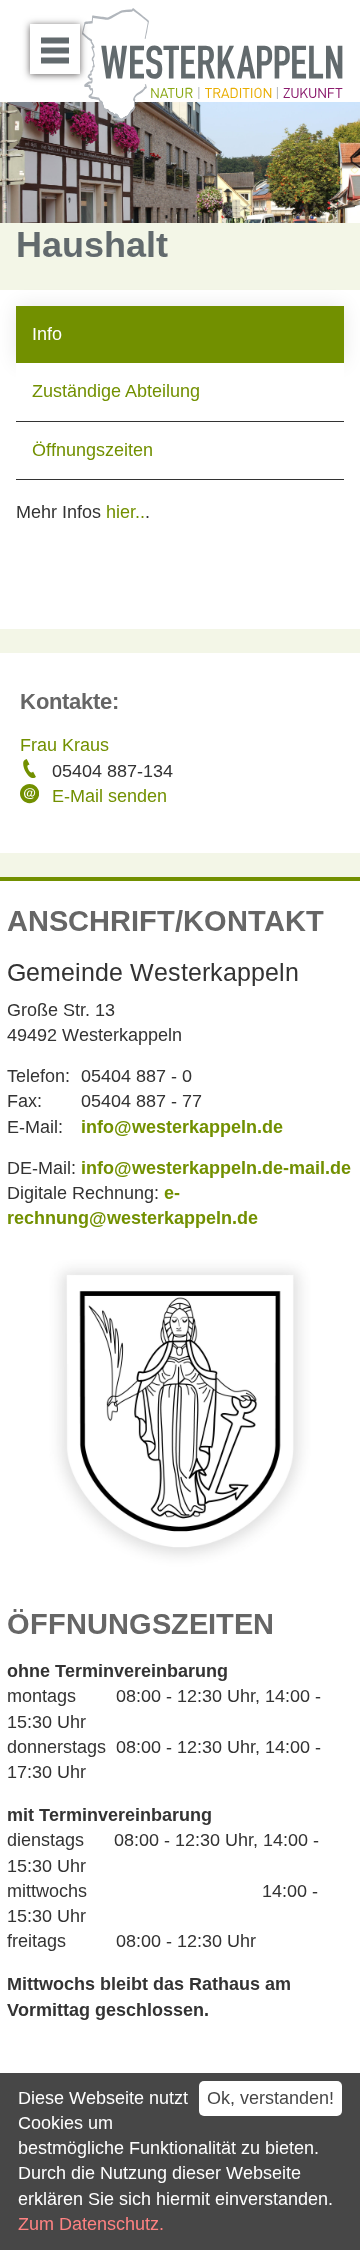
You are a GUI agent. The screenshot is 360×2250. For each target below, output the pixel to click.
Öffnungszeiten (92, 450)
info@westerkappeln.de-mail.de (216, 1168)
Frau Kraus (64, 745)
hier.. (125, 512)
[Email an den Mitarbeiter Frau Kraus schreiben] (32, 796)
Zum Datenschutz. (91, 2224)
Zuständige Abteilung (116, 391)
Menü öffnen (55, 49)
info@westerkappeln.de (182, 1127)
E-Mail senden (109, 796)
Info (47, 334)
